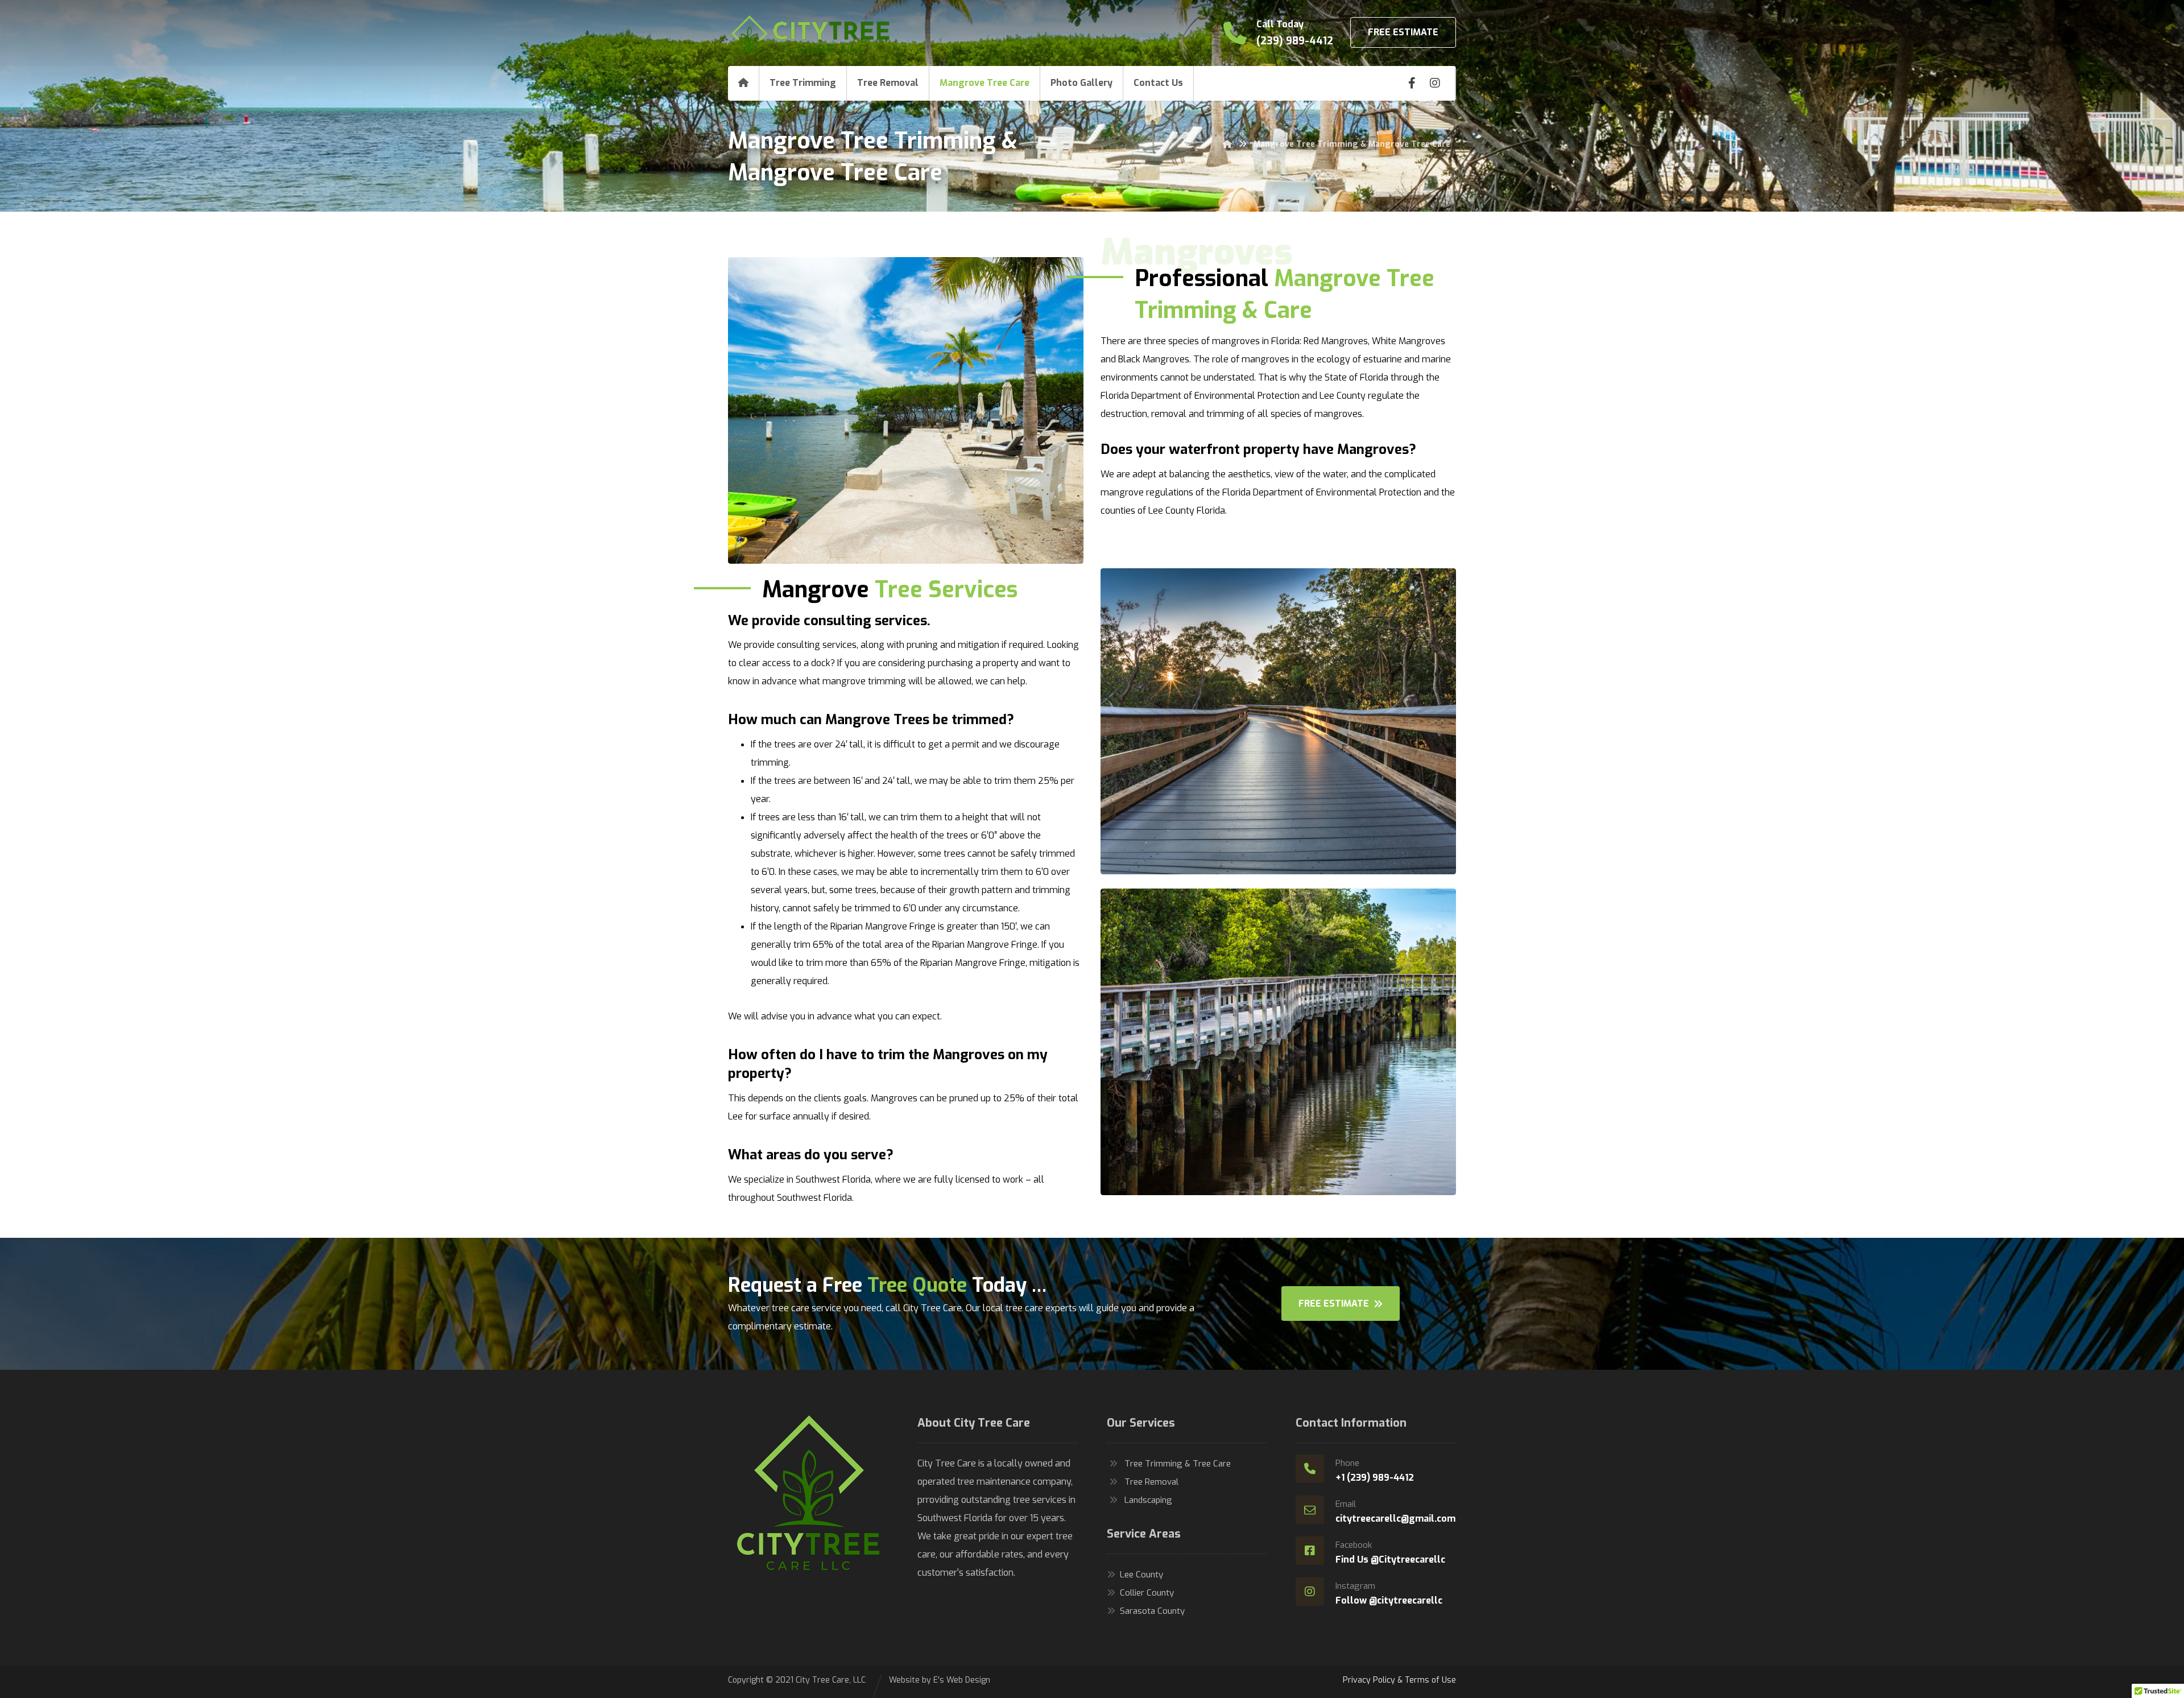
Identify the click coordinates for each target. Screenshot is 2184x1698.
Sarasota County (1152, 1611)
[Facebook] (1412, 83)
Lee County (1141, 1575)
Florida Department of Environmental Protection (1200, 396)
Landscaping (1148, 1500)
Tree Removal (1151, 1482)
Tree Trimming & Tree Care (1178, 1464)
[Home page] (1227, 144)
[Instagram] (1435, 83)
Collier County (1147, 1593)
